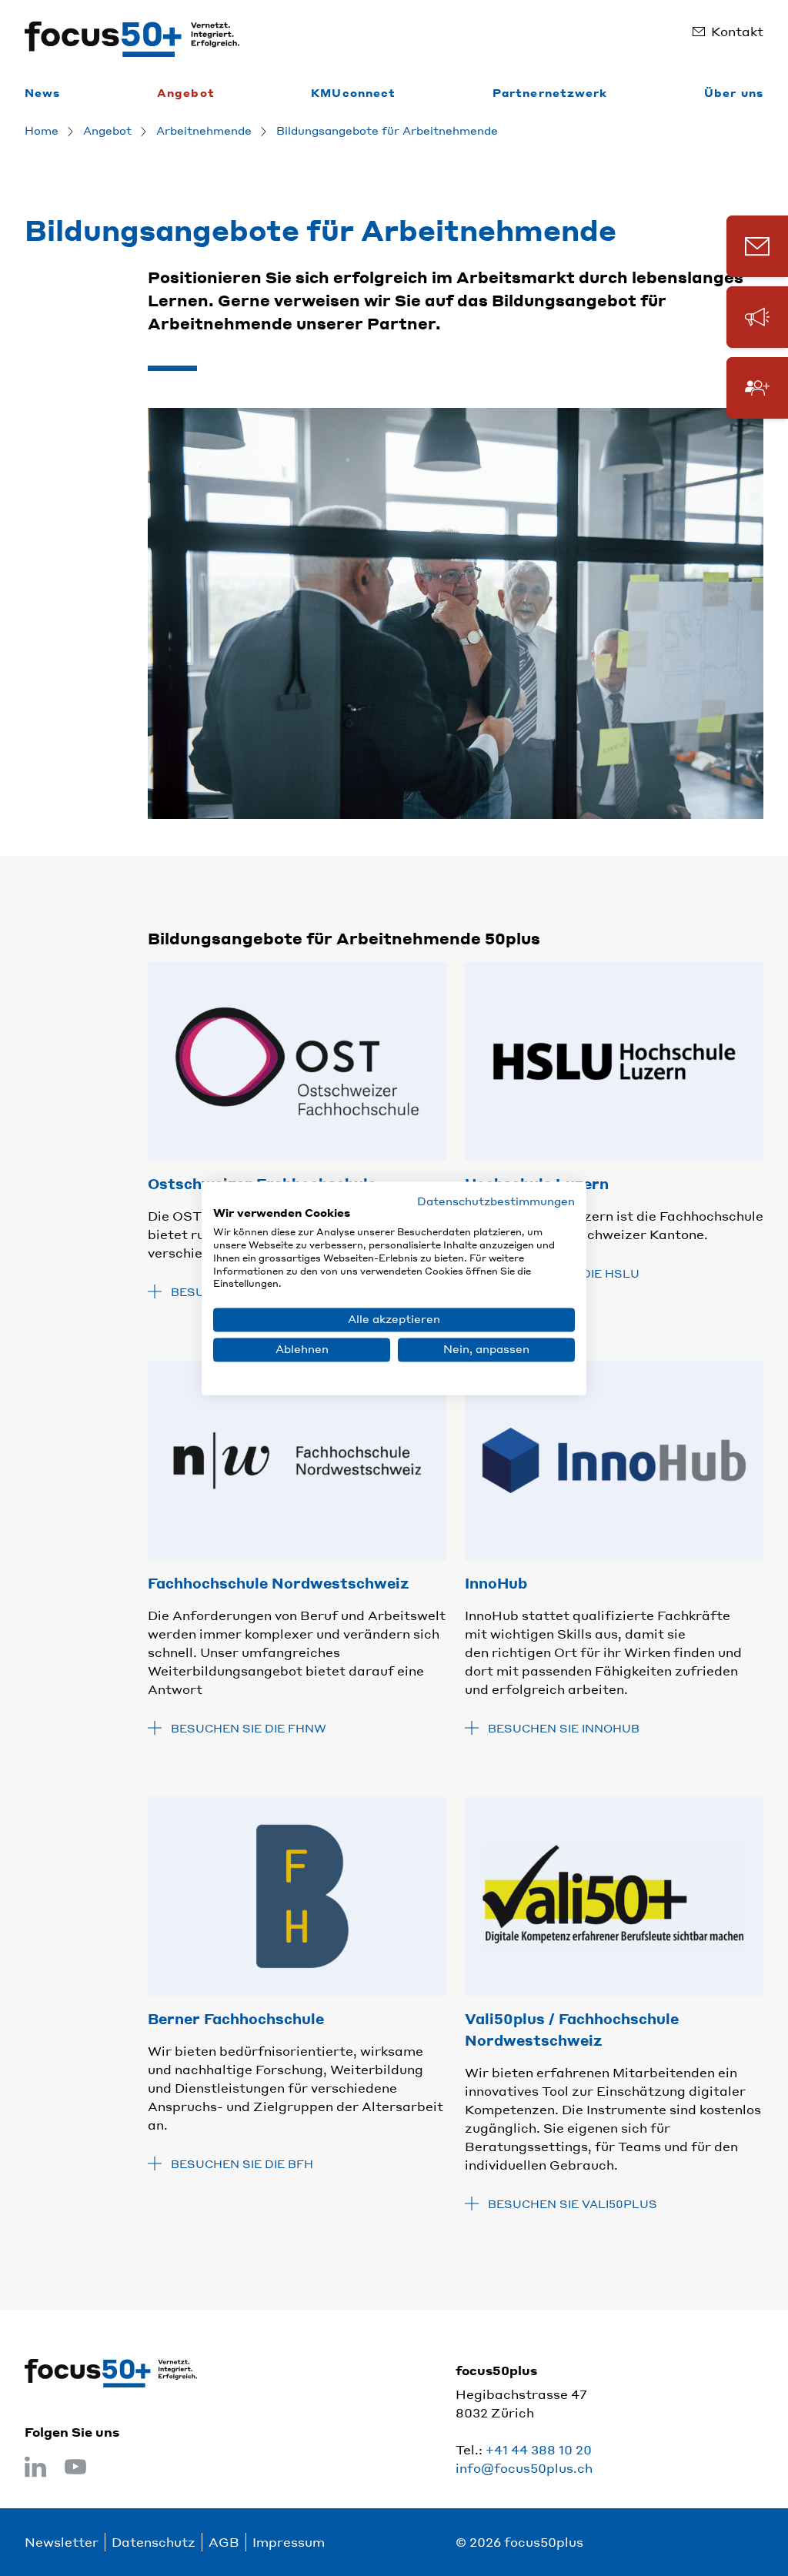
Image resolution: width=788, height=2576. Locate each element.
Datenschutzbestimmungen (496, 1201)
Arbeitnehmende (204, 130)
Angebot (186, 92)
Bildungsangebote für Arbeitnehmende (387, 130)
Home (42, 130)
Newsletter (62, 2542)
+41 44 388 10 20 (539, 2449)
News (42, 92)
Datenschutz (154, 2542)
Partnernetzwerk (550, 92)
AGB (224, 2542)
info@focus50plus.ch (524, 2468)
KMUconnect (353, 92)
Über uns (734, 92)
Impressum (289, 2542)
